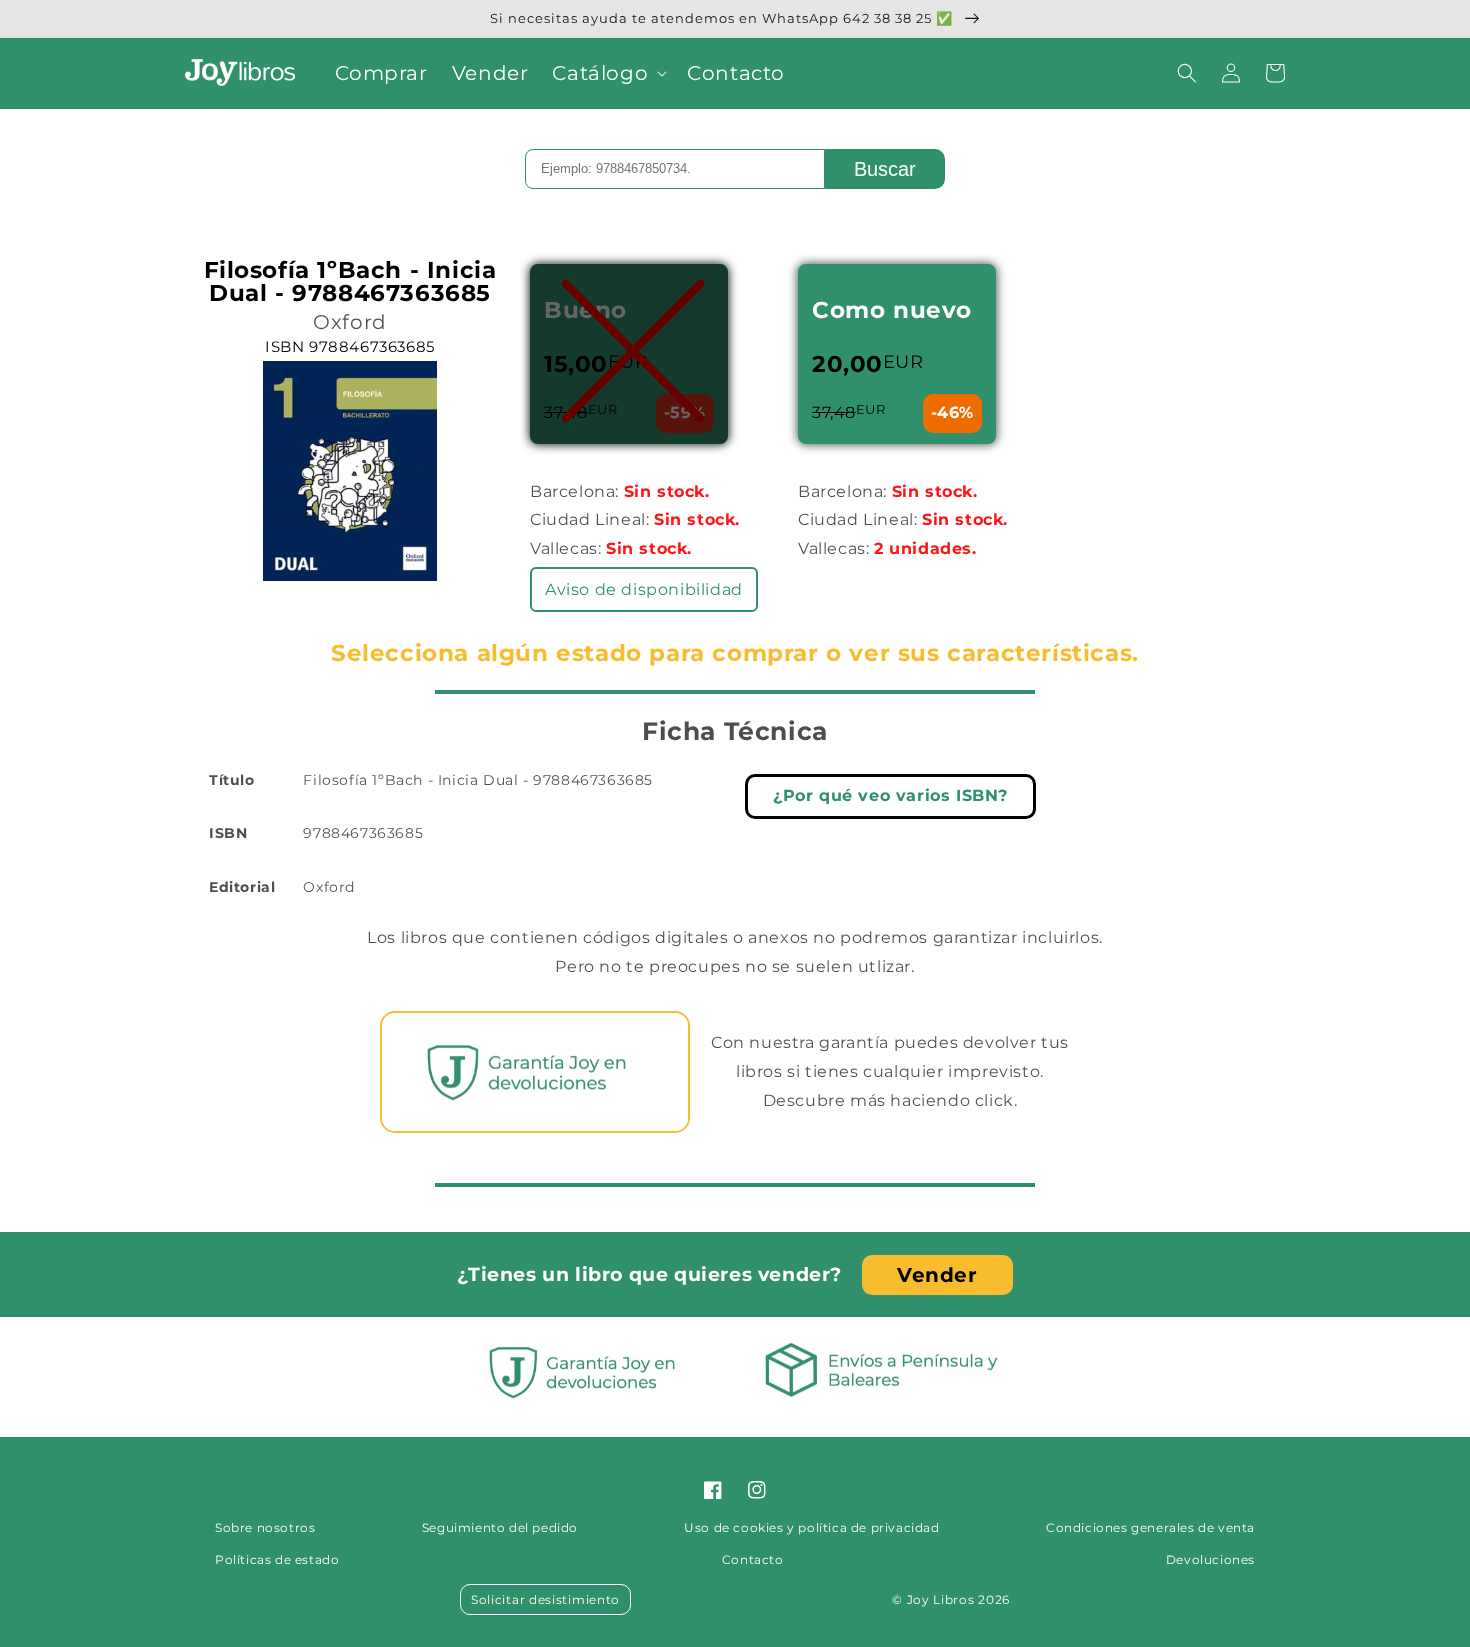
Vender (937, 1275)
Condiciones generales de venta (1150, 1527)
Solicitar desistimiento (545, 1599)
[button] (607, 73)
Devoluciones (1210, 1559)
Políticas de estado (277, 1559)
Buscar (885, 169)
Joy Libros (941, 1599)
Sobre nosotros (265, 1527)
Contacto (753, 1559)
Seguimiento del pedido (500, 1527)
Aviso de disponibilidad (644, 589)
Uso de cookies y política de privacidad (811, 1527)
